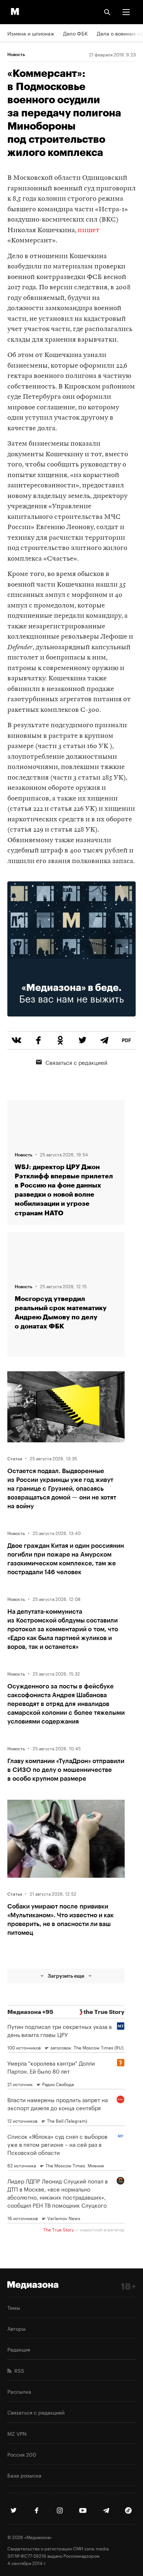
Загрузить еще (66, 1976)
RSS (18, 2370)
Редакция (19, 2349)
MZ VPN (17, 2433)
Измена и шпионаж (31, 33)
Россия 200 (22, 2454)
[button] (126, 12)
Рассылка (19, 2391)
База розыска (24, 2475)
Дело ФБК (76, 33)
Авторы (16, 2328)
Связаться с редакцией (76, 1062)
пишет (89, 231)
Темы (14, 2307)
